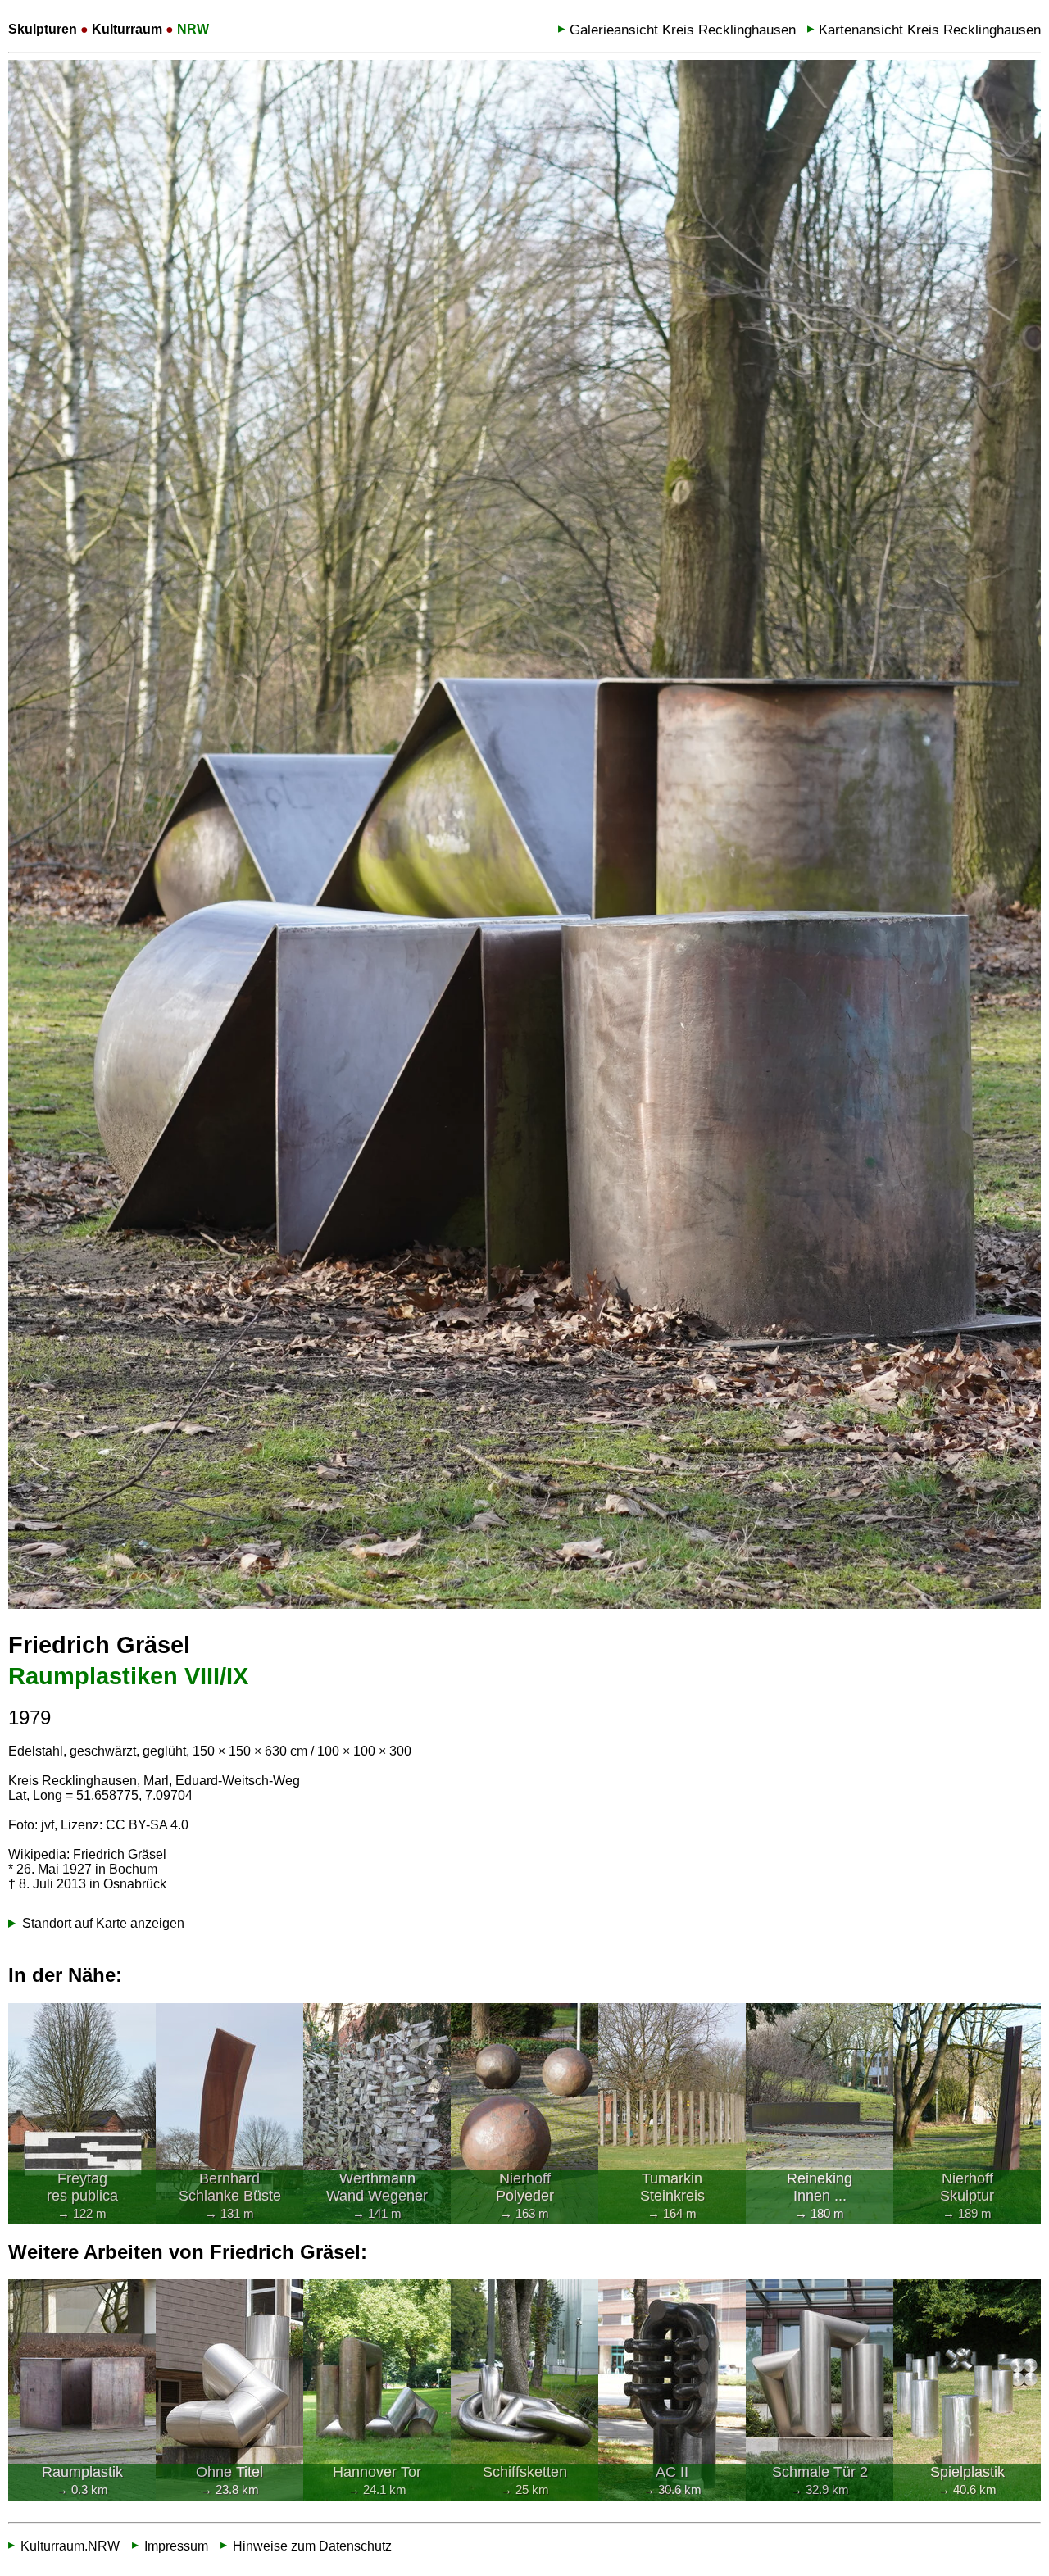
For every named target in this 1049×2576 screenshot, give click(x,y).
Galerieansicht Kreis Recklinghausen (683, 30)
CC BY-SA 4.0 (147, 1825)
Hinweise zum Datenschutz (312, 2546)
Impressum (176, 2546)
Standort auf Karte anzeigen (103, 1923)
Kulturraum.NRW (70, 2546)
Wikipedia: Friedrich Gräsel (87, 1854)
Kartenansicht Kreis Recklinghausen (930, 30)
